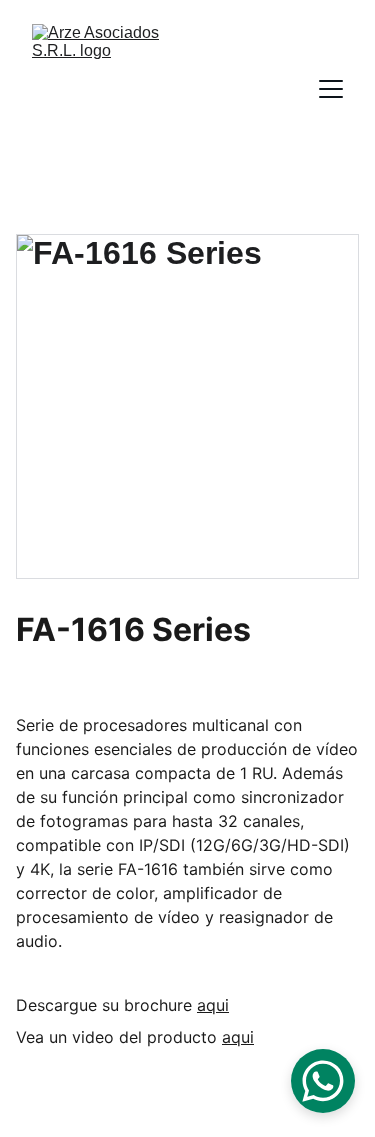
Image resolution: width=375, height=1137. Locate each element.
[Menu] (331, 89)
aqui (213, 1005)
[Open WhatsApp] (323, 1081)
